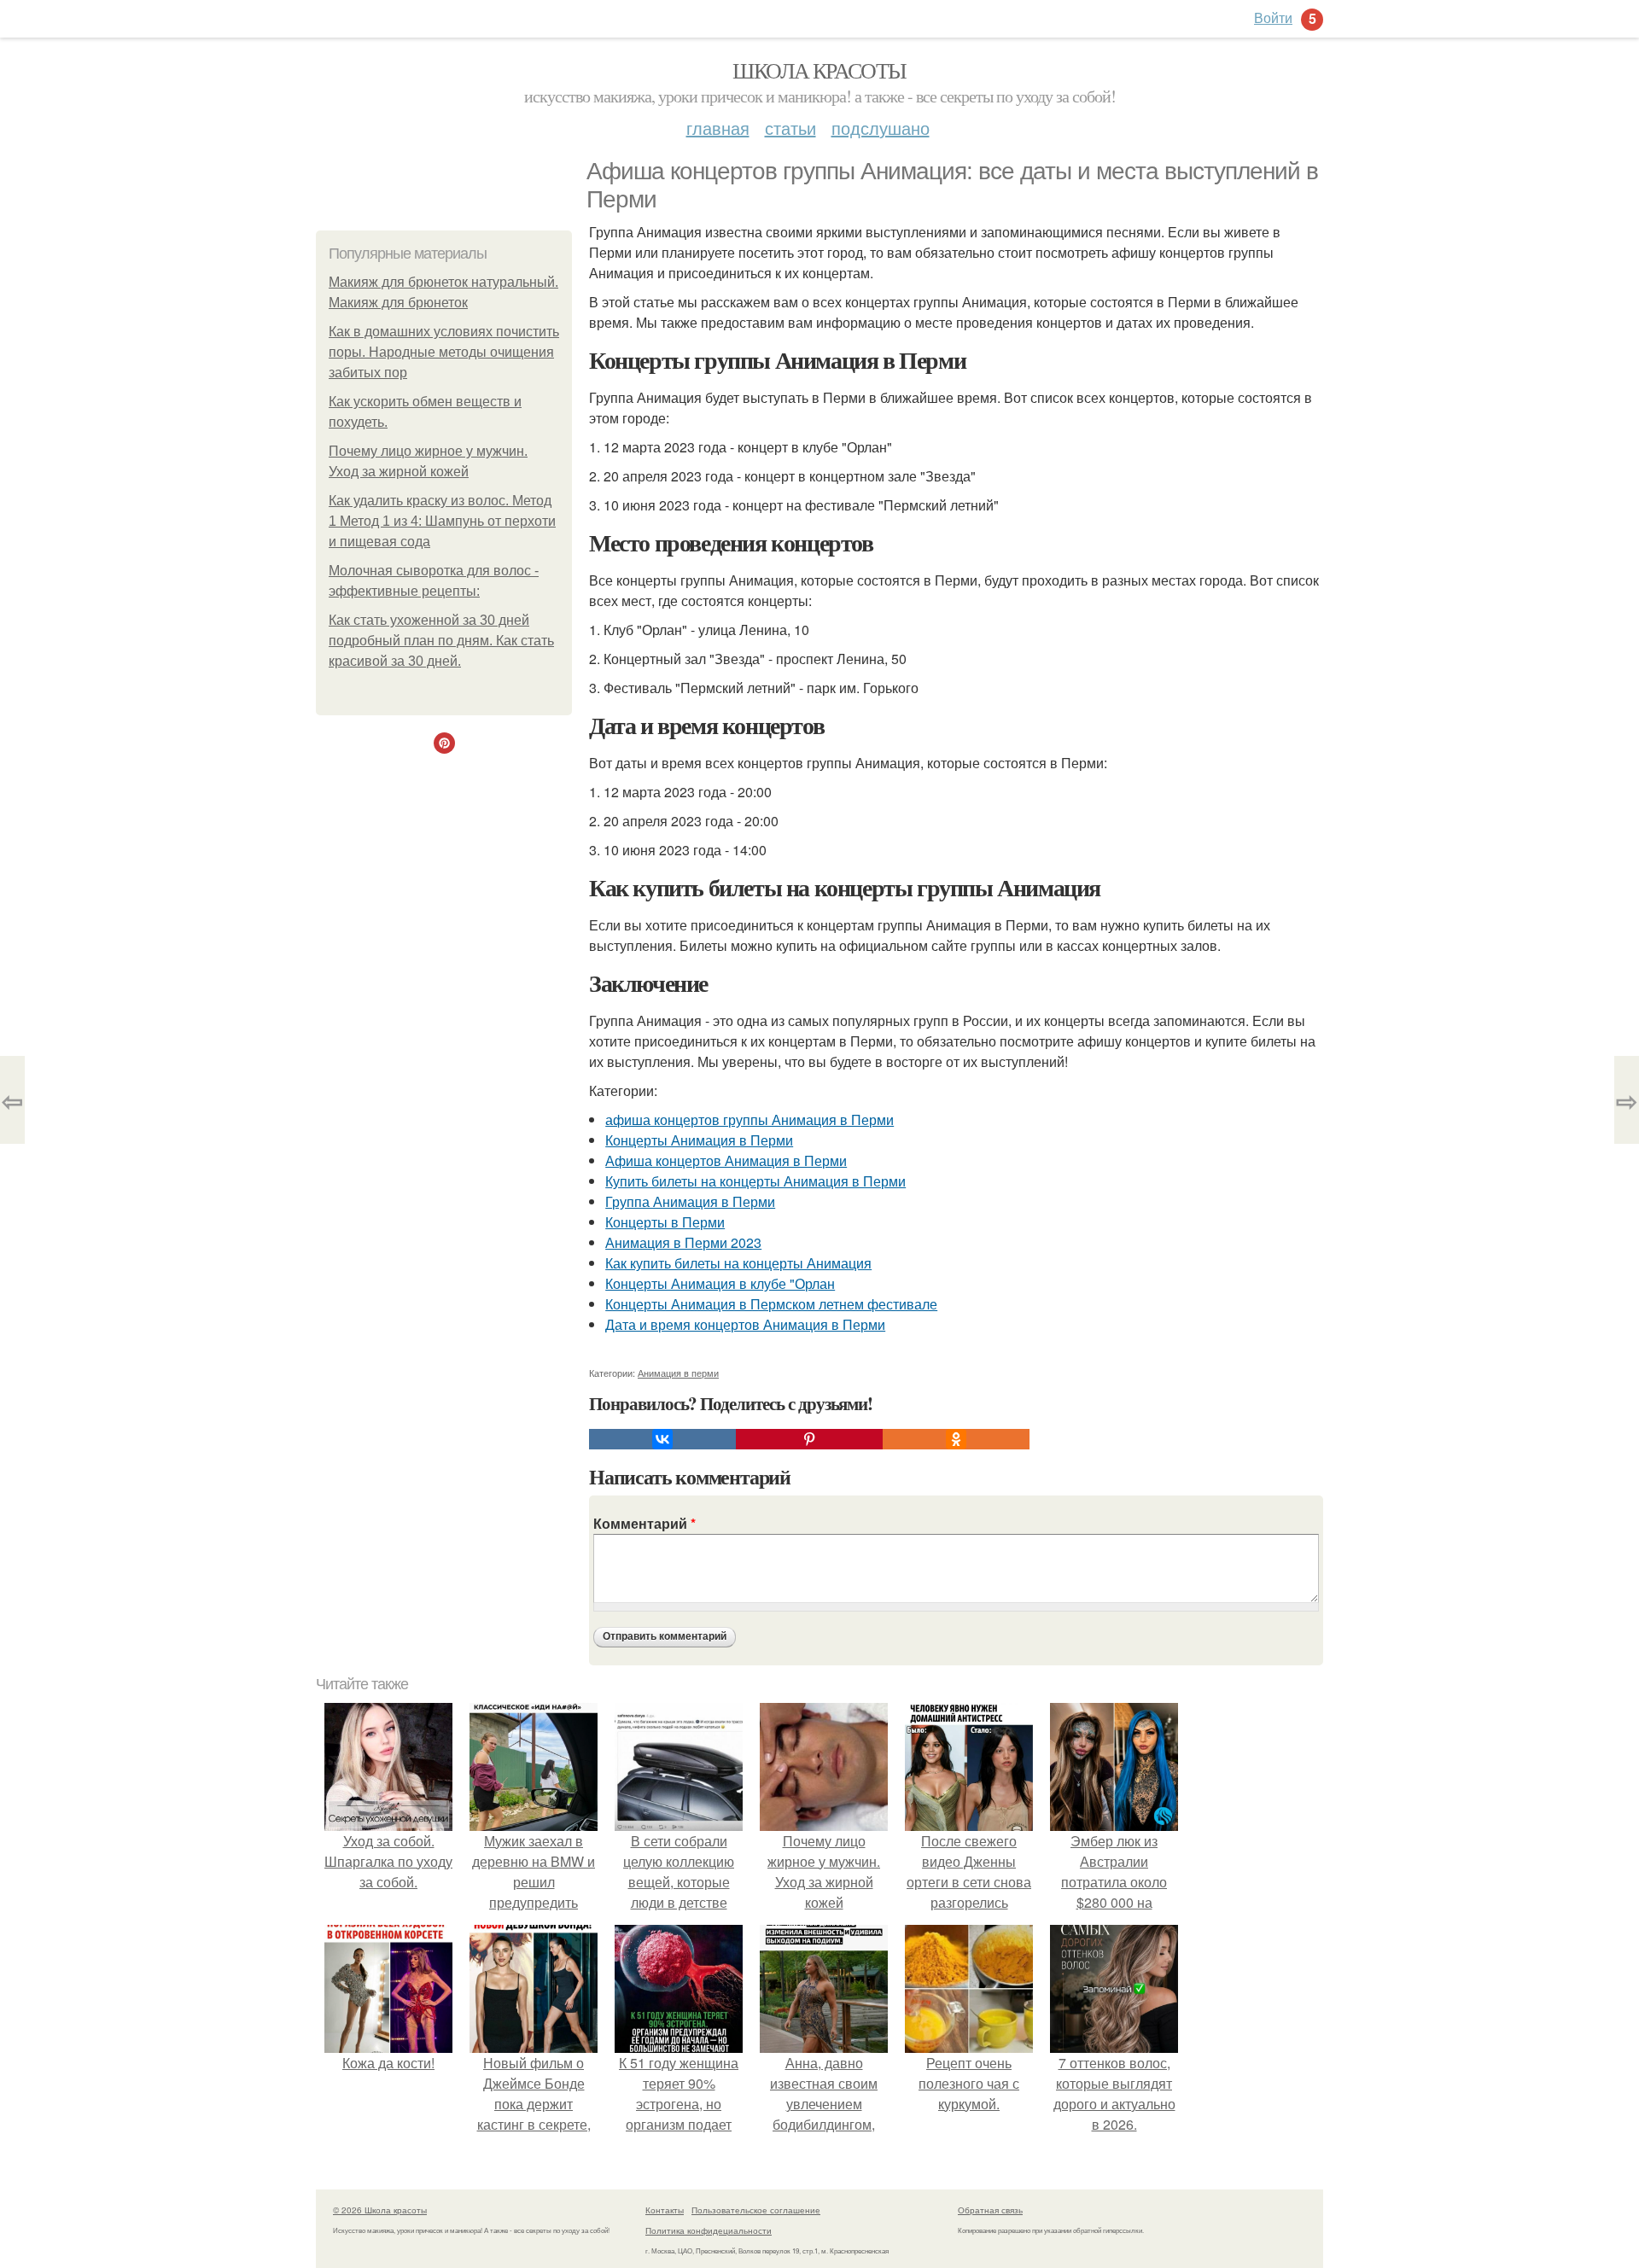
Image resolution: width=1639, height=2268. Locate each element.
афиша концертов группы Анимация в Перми (750, 1119)
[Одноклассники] (956, 1439)
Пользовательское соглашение (756, 2210)
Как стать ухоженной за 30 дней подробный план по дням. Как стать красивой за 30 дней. (441, 641)
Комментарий (645, 1523)
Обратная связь (990, 2210)
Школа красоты (819, 70)
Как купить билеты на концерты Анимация (738, 1263)
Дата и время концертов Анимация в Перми (745, 1324)
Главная (718, 128)
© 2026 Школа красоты (380, 2210)
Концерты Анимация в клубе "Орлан (720, 1283)
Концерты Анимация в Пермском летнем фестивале (771, 1304)
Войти (1273, 17)
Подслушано (881, 128)
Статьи (790, 128)
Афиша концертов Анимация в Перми (726, 1160)
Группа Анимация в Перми (690, 1201)
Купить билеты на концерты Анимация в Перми (755, 1181)
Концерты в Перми (665, 1222)
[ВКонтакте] (662, 1439)
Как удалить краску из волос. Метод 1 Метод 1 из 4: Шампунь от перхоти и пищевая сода (442, 521)
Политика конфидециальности (709, 2230)
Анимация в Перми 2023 (683, 1242)
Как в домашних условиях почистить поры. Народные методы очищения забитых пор (444, 352)
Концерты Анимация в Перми (699, 1140)
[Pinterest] (809, 1439)
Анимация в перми (678, 1373)
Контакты (665, 2210)
